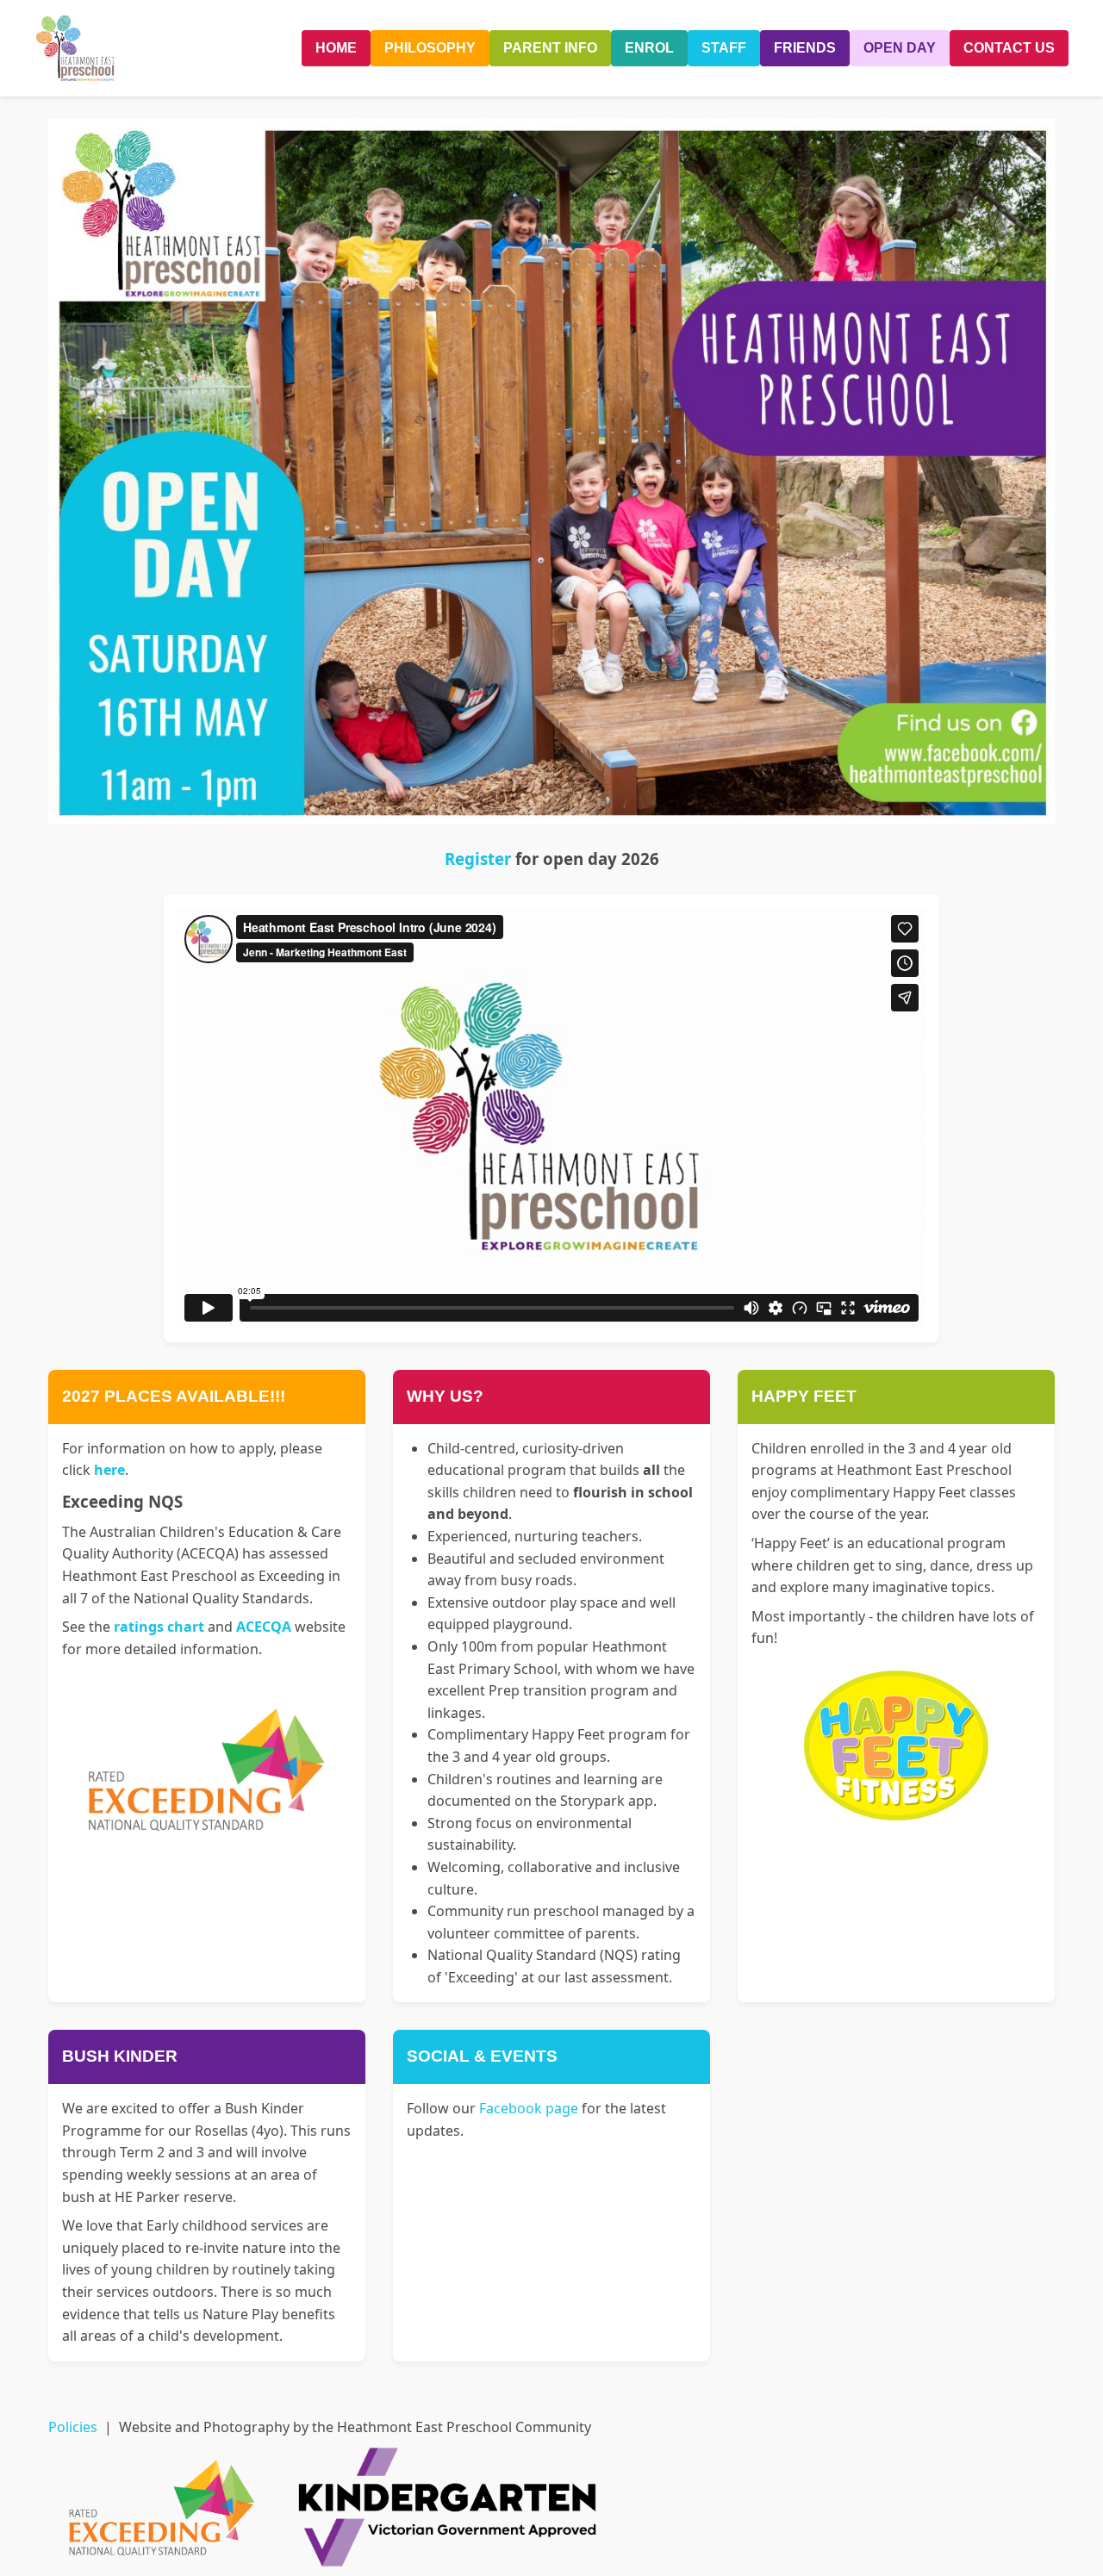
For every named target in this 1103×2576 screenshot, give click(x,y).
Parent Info (550, 48)
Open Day (900, 48)
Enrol (649, 48)
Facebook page (529, 2108)
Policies (73, 2427)
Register (478, 859)
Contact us (1009, 48)
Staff (724, 48)
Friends (805, 48)
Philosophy (430, 48)
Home (336, 48)
